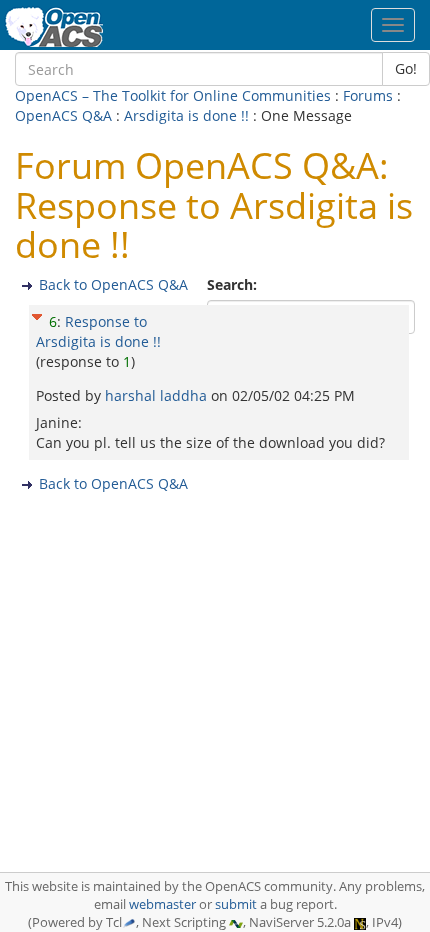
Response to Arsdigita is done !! (98, 331)
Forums (368, 95)
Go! (406, 68)
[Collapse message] (37, 314)
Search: (234, 284)
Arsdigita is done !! (186, 115)
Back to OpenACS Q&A (113, 284)
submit (236, 904)
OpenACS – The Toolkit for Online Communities (173, 95)
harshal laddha (158, 395)
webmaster (162, 904)
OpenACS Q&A (63, 115)
